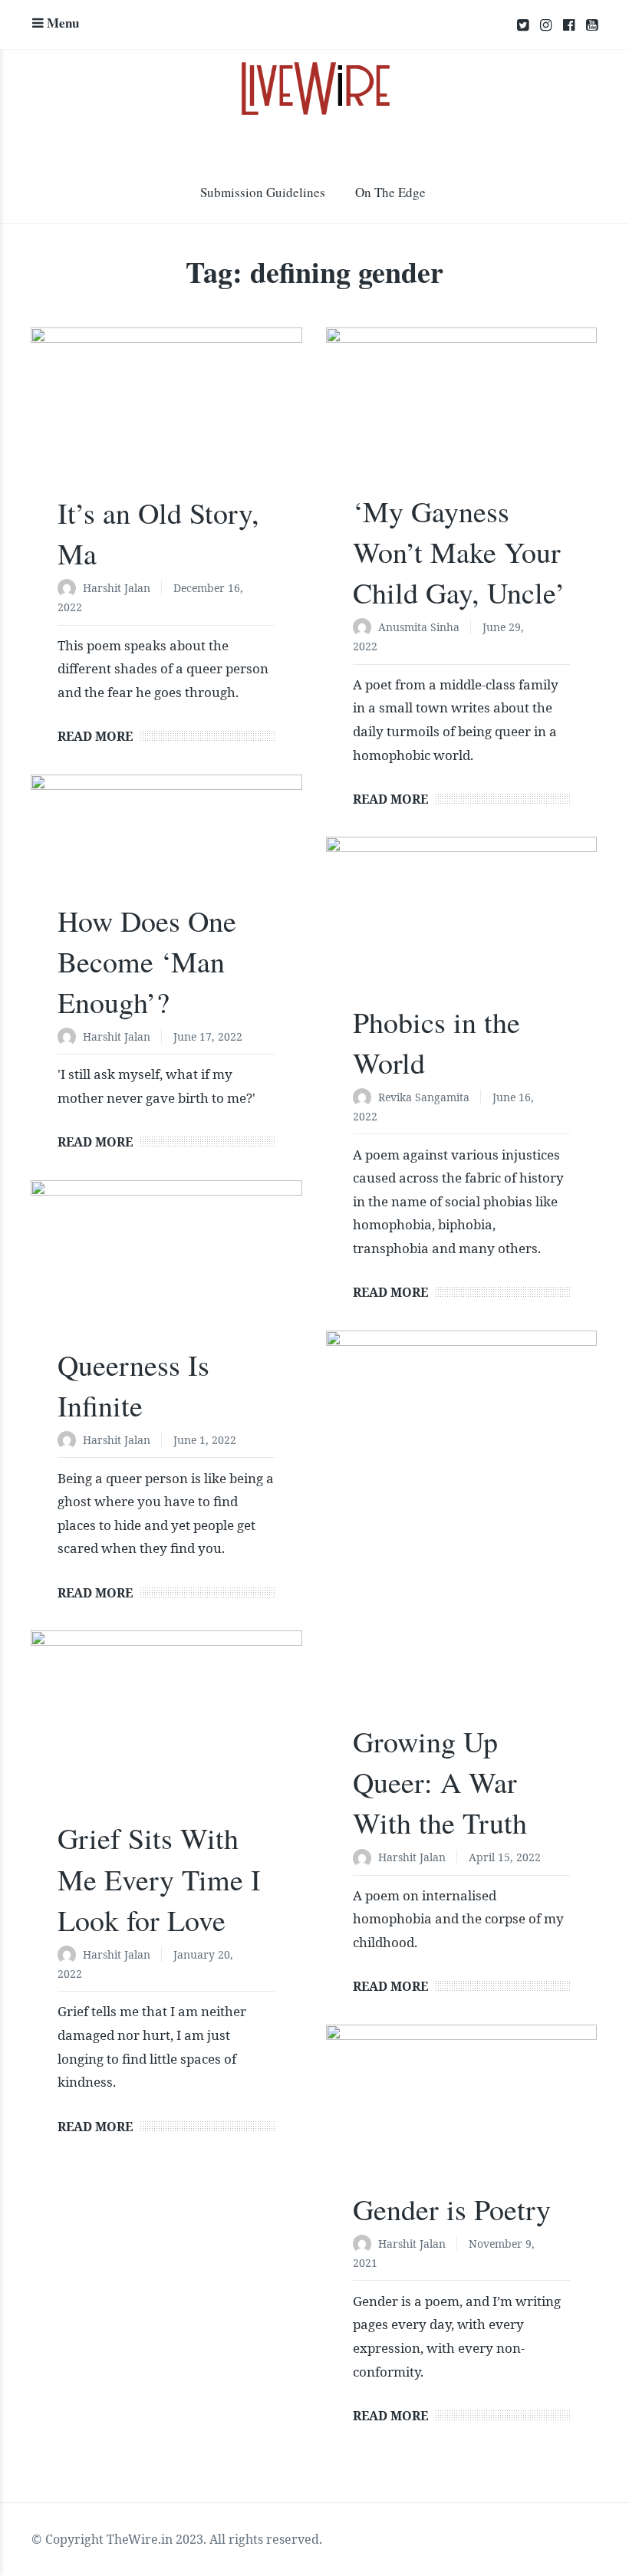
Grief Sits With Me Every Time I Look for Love (159, 1879)
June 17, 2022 (208, 1036)
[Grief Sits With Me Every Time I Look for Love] (166, 1732)
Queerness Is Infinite (133, 1385)
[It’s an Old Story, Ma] (166, 418)
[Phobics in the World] (462, 927)
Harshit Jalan (117, 588)
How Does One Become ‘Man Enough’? (147, 961)
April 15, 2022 (505, 1857)
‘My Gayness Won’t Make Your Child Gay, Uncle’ (459, 552)
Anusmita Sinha (419, 627)
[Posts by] (70, 589)
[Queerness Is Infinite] (166, 1271)
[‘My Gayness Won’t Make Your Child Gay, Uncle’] (462, 418)
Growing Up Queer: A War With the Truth (440, 1782)
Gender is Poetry (452, 2209)
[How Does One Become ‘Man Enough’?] (166, 846)
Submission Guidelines (263, 192)
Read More (95, 736)
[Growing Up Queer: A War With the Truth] (462, 1534)
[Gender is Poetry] (462, 2115)
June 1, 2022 (205, 1440)
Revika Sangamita (424, 1097)
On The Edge (390, 192)
